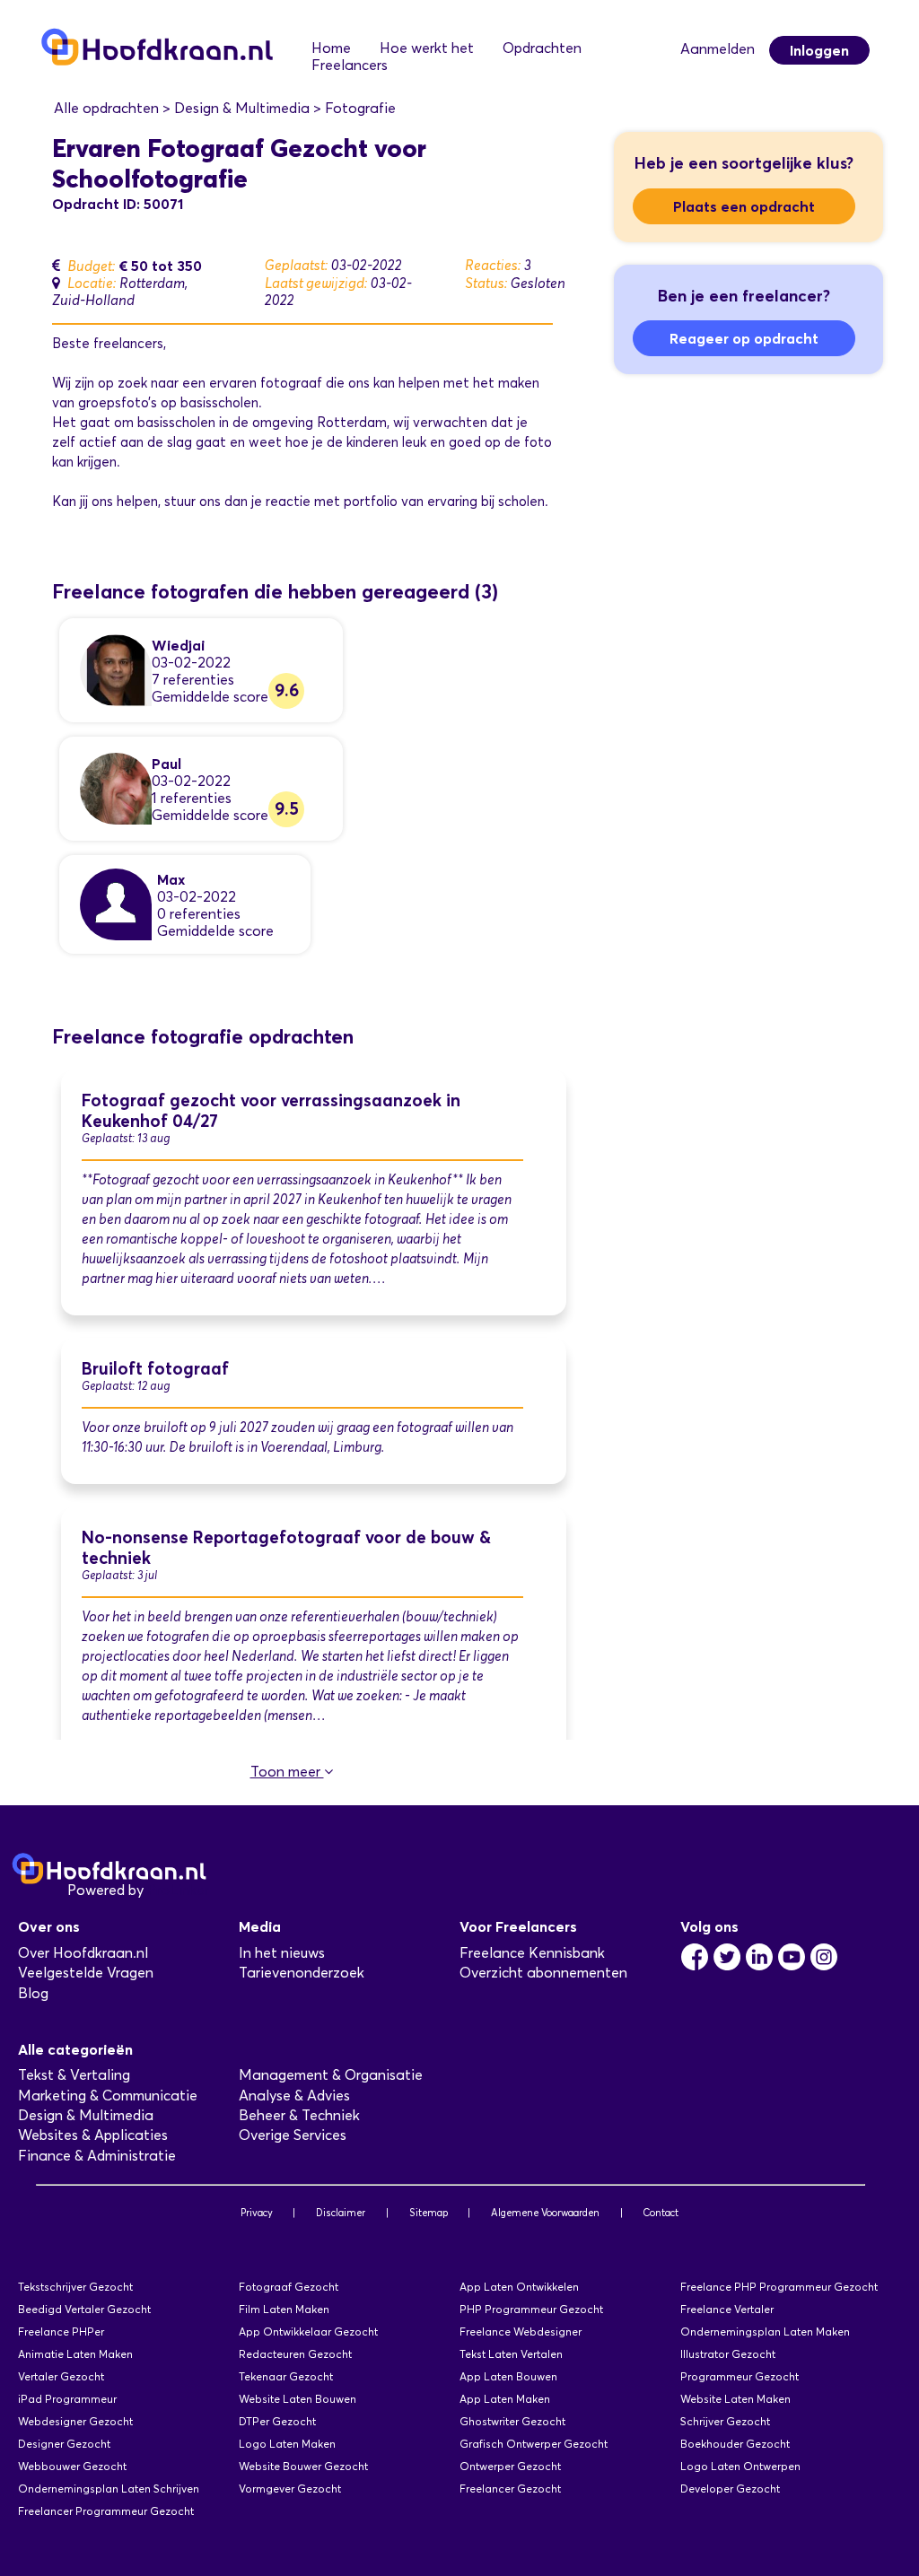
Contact (661, 2213)
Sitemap (429, 2213)
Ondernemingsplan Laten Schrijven (109, 2489)
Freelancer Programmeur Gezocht (106, 2511)
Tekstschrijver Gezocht (75, 2287)
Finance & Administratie (97, 2156)
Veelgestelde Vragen (86, 1973)
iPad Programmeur (67, 2399)
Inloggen (819, 50)
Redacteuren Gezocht (295, 2354)
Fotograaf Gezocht (289, 2287)
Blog (33, 1993)
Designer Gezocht (64, 2444)
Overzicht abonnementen (543, 1973)
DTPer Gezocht (277, 2421)
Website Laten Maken (735, 2399)
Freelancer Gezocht (510, 2489)
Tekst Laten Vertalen (511, 2354)
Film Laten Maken (284, 2309)
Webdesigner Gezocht (75, 2421)
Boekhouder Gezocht (735, 2444)
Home (331, 48)
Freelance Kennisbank (532, 1953)
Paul (166, 764)
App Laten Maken (505, 2399)
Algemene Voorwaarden (545, 2213)
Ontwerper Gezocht (510, 2466)
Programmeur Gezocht (740, 2376)
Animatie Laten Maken (75, 2354)
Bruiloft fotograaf (155, 1369)
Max (171, 879)
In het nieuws (282, 1953)
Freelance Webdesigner (521, 2331)
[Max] (116, 903)
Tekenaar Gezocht (286, 2376)
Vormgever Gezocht (290, 2489)
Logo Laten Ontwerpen (740, 2466)
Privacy (257, 2213)
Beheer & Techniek (299, 2115)
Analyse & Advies (294, 2096)
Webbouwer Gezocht (72, 2466)
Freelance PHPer (61, 2331)
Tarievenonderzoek (302, 1973)
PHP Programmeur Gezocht (531, 2309)
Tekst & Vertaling (74, 2075)
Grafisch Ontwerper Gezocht (534, 2444)
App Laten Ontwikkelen (519, 2287)
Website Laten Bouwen (298, 2399)
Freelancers (350, 65)
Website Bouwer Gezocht (303, 2466)
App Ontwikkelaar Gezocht (308, 2331)
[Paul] (116, 787)
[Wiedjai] (116, 669)
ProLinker (178, 1890)
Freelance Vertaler (727, 2309)
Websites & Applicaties (93, 2135)
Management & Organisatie (331, 2075)
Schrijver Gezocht (725, 2421)
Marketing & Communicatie (108, 2096)
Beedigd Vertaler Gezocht (84, 2309)
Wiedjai (178, 645)
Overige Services (293, 2135)
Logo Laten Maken (287, 2444)
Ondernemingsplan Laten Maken (765, 2331)
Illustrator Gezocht (728, 2354)
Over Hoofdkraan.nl (83, 1953)
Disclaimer (341, 2213)
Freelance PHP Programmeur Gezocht (779, 2287)
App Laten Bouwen (508, 2376)
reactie (288, 502)
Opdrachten (542, 48)
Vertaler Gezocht (61, 2376)
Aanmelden (718, 49)
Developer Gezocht (730, 2489)
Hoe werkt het (427, 48)
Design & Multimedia (86, 2115)
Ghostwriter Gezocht (512, 2421)
